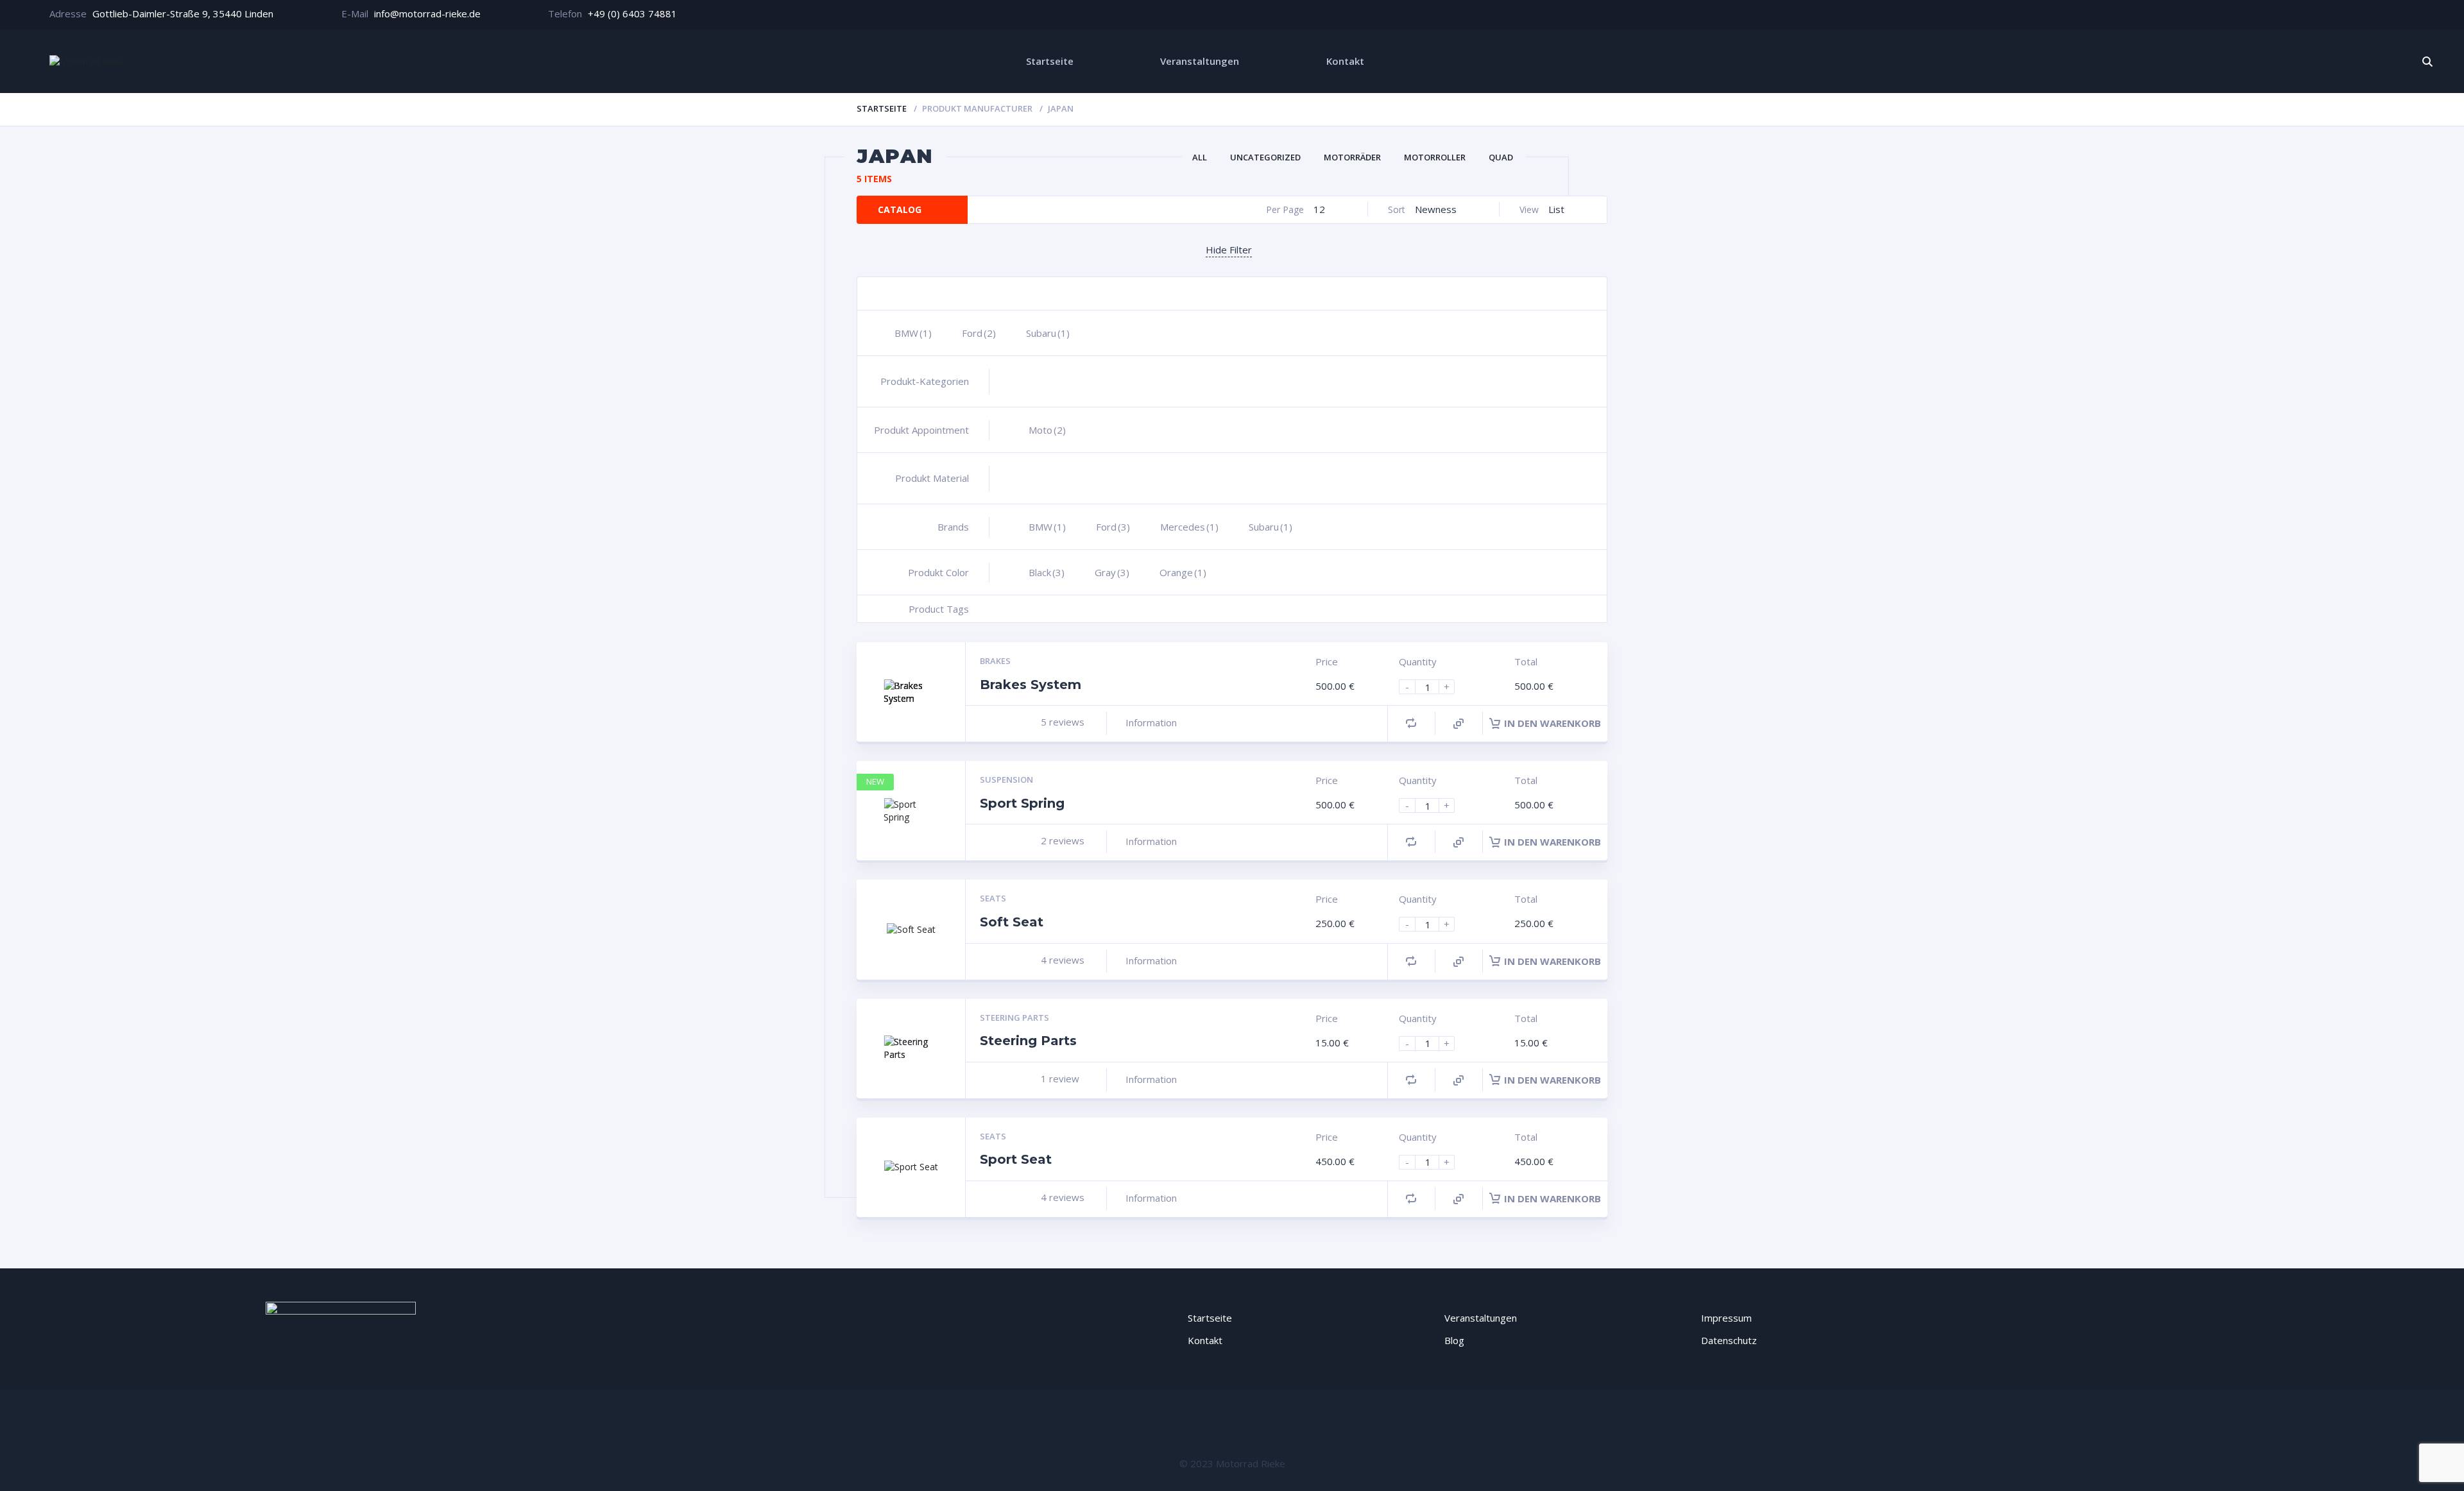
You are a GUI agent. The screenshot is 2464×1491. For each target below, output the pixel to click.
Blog (1454, 1340)
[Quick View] (1459, 724)
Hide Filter (1229, 250)
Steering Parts (1014, 1018)
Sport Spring (1022, 803)
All (1200, 157)
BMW (913, 333)
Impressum (1726, 1318)
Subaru (1048, 333)
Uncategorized (1265, 157)
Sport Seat (1016, 1159)
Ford (979, 333)
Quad (1501, 157)
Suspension (1006, 780)
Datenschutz (1729, 1340)
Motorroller (1435, 157)
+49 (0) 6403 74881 (632, 13)
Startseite (1050, 61)
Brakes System (1031, 685)
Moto (1047, 430)
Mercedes (1189, 527)
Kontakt (1345, 61)
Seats (993, 898)
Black (1047, 572)
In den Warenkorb (1553, 723)
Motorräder (1352, 157)
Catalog (900, 209)
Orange (1183, 572)
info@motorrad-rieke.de (427, 13)
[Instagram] (2408, 15)
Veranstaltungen (1200, 61)
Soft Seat (1012, 922)
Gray (1112, 572)
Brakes (995, 661)
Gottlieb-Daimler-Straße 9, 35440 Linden (183, 13)
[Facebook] (2369, 15)
